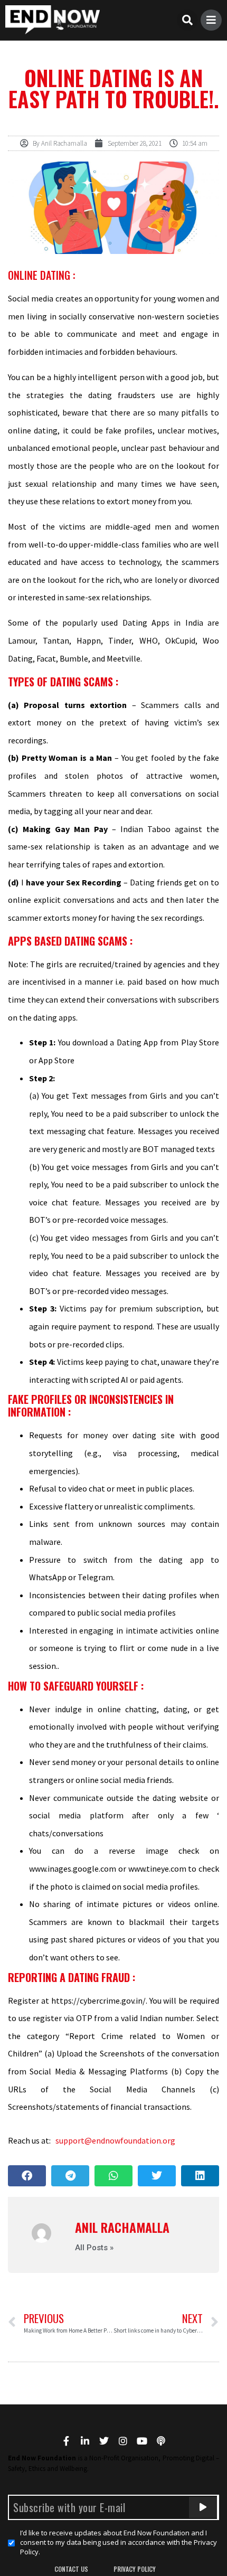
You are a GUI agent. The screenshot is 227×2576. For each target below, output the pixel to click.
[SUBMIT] (203, 2507)
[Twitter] (104, 2441)
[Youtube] (142, 2441)
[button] (187, 20)
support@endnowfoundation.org (115, 2140)
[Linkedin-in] (85, 2441)
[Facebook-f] (66, 2441)
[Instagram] (123, 2441)
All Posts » (94, 2248)
